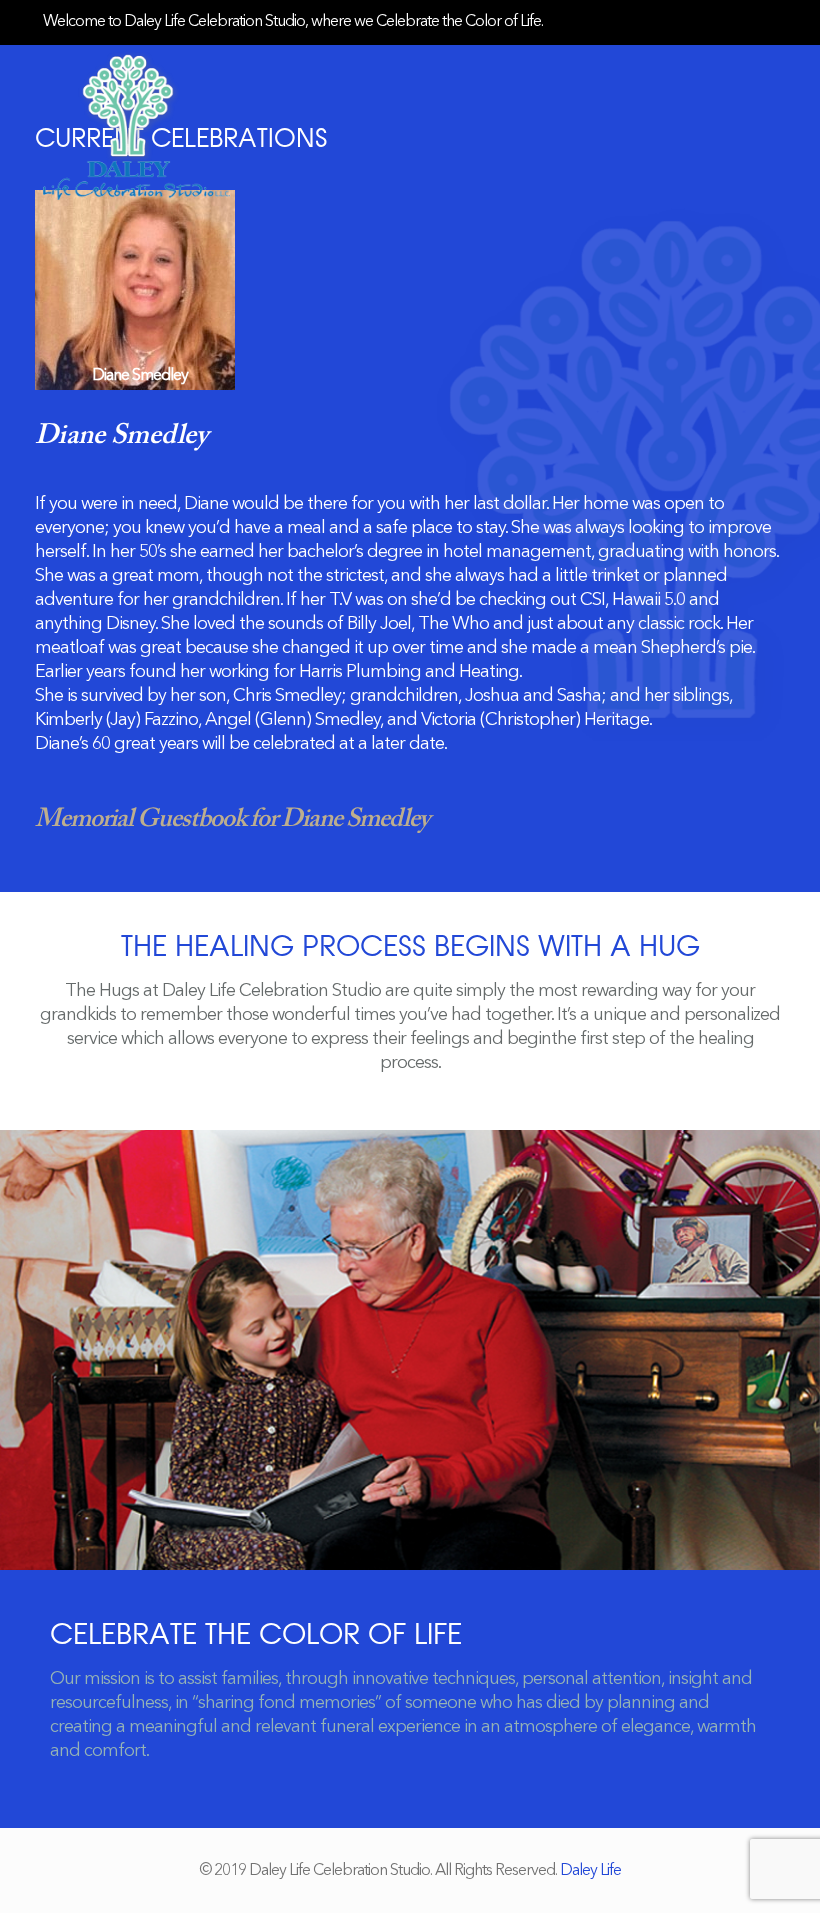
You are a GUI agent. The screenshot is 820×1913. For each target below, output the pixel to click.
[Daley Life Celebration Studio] (137, 125)
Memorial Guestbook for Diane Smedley (232, 820)
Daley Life (590, 1871)
